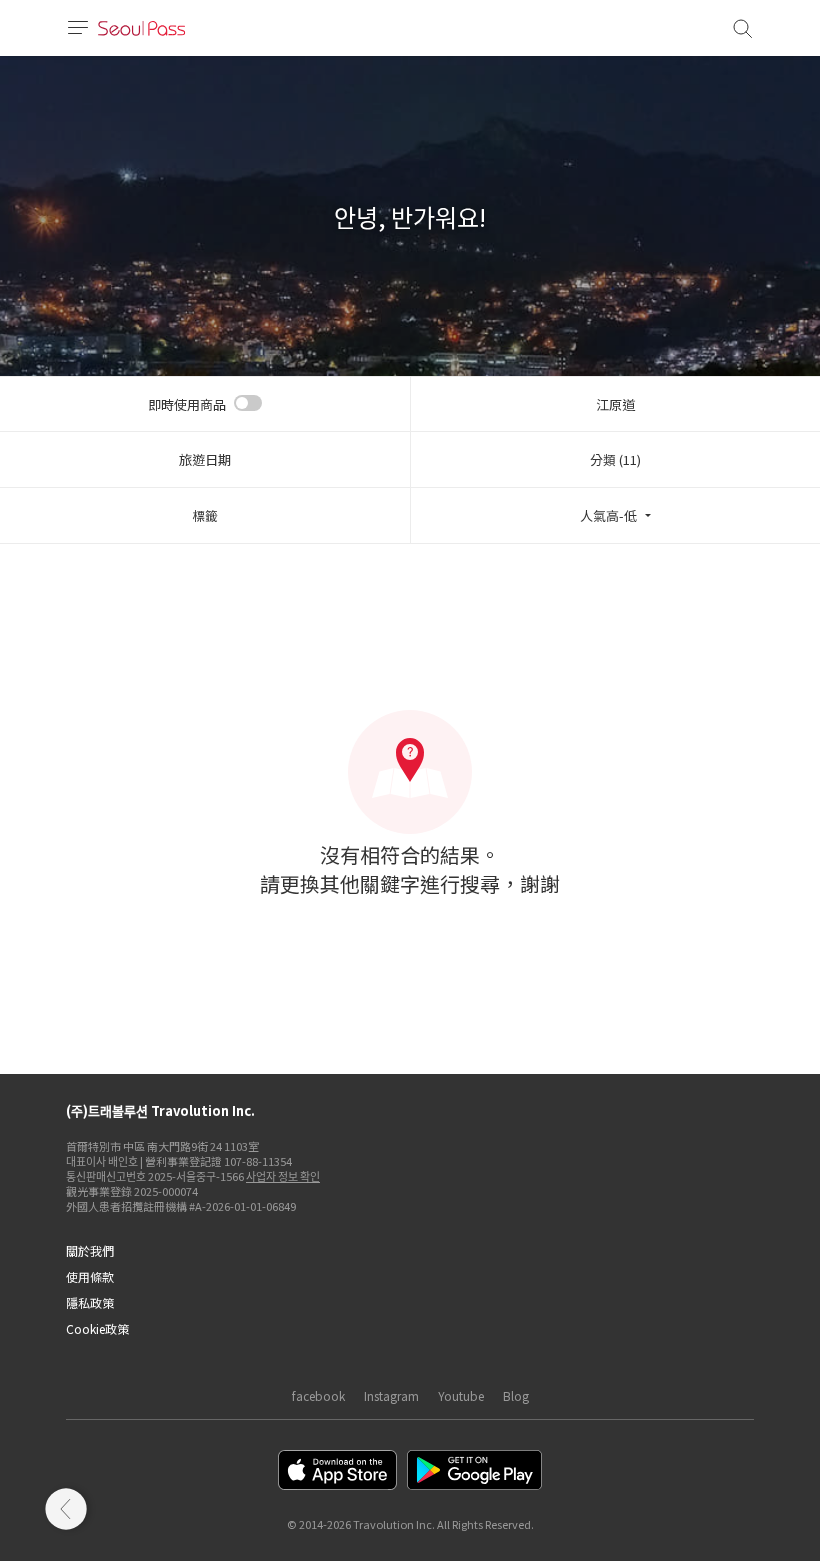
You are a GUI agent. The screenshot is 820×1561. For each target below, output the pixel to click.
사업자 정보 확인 (283, 1176)
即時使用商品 (187, 404)
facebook (318, 1395)
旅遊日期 (205, 459)
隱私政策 (90, 1302)
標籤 (205, 515)
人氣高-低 (608, 515)
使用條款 (90, 1276)
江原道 (615, 404)
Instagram (391, 1395)
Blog (516, 1395)
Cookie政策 (97, 1328)
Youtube (461, 1395)
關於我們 (90, 1250)
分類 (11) (615, 459)
